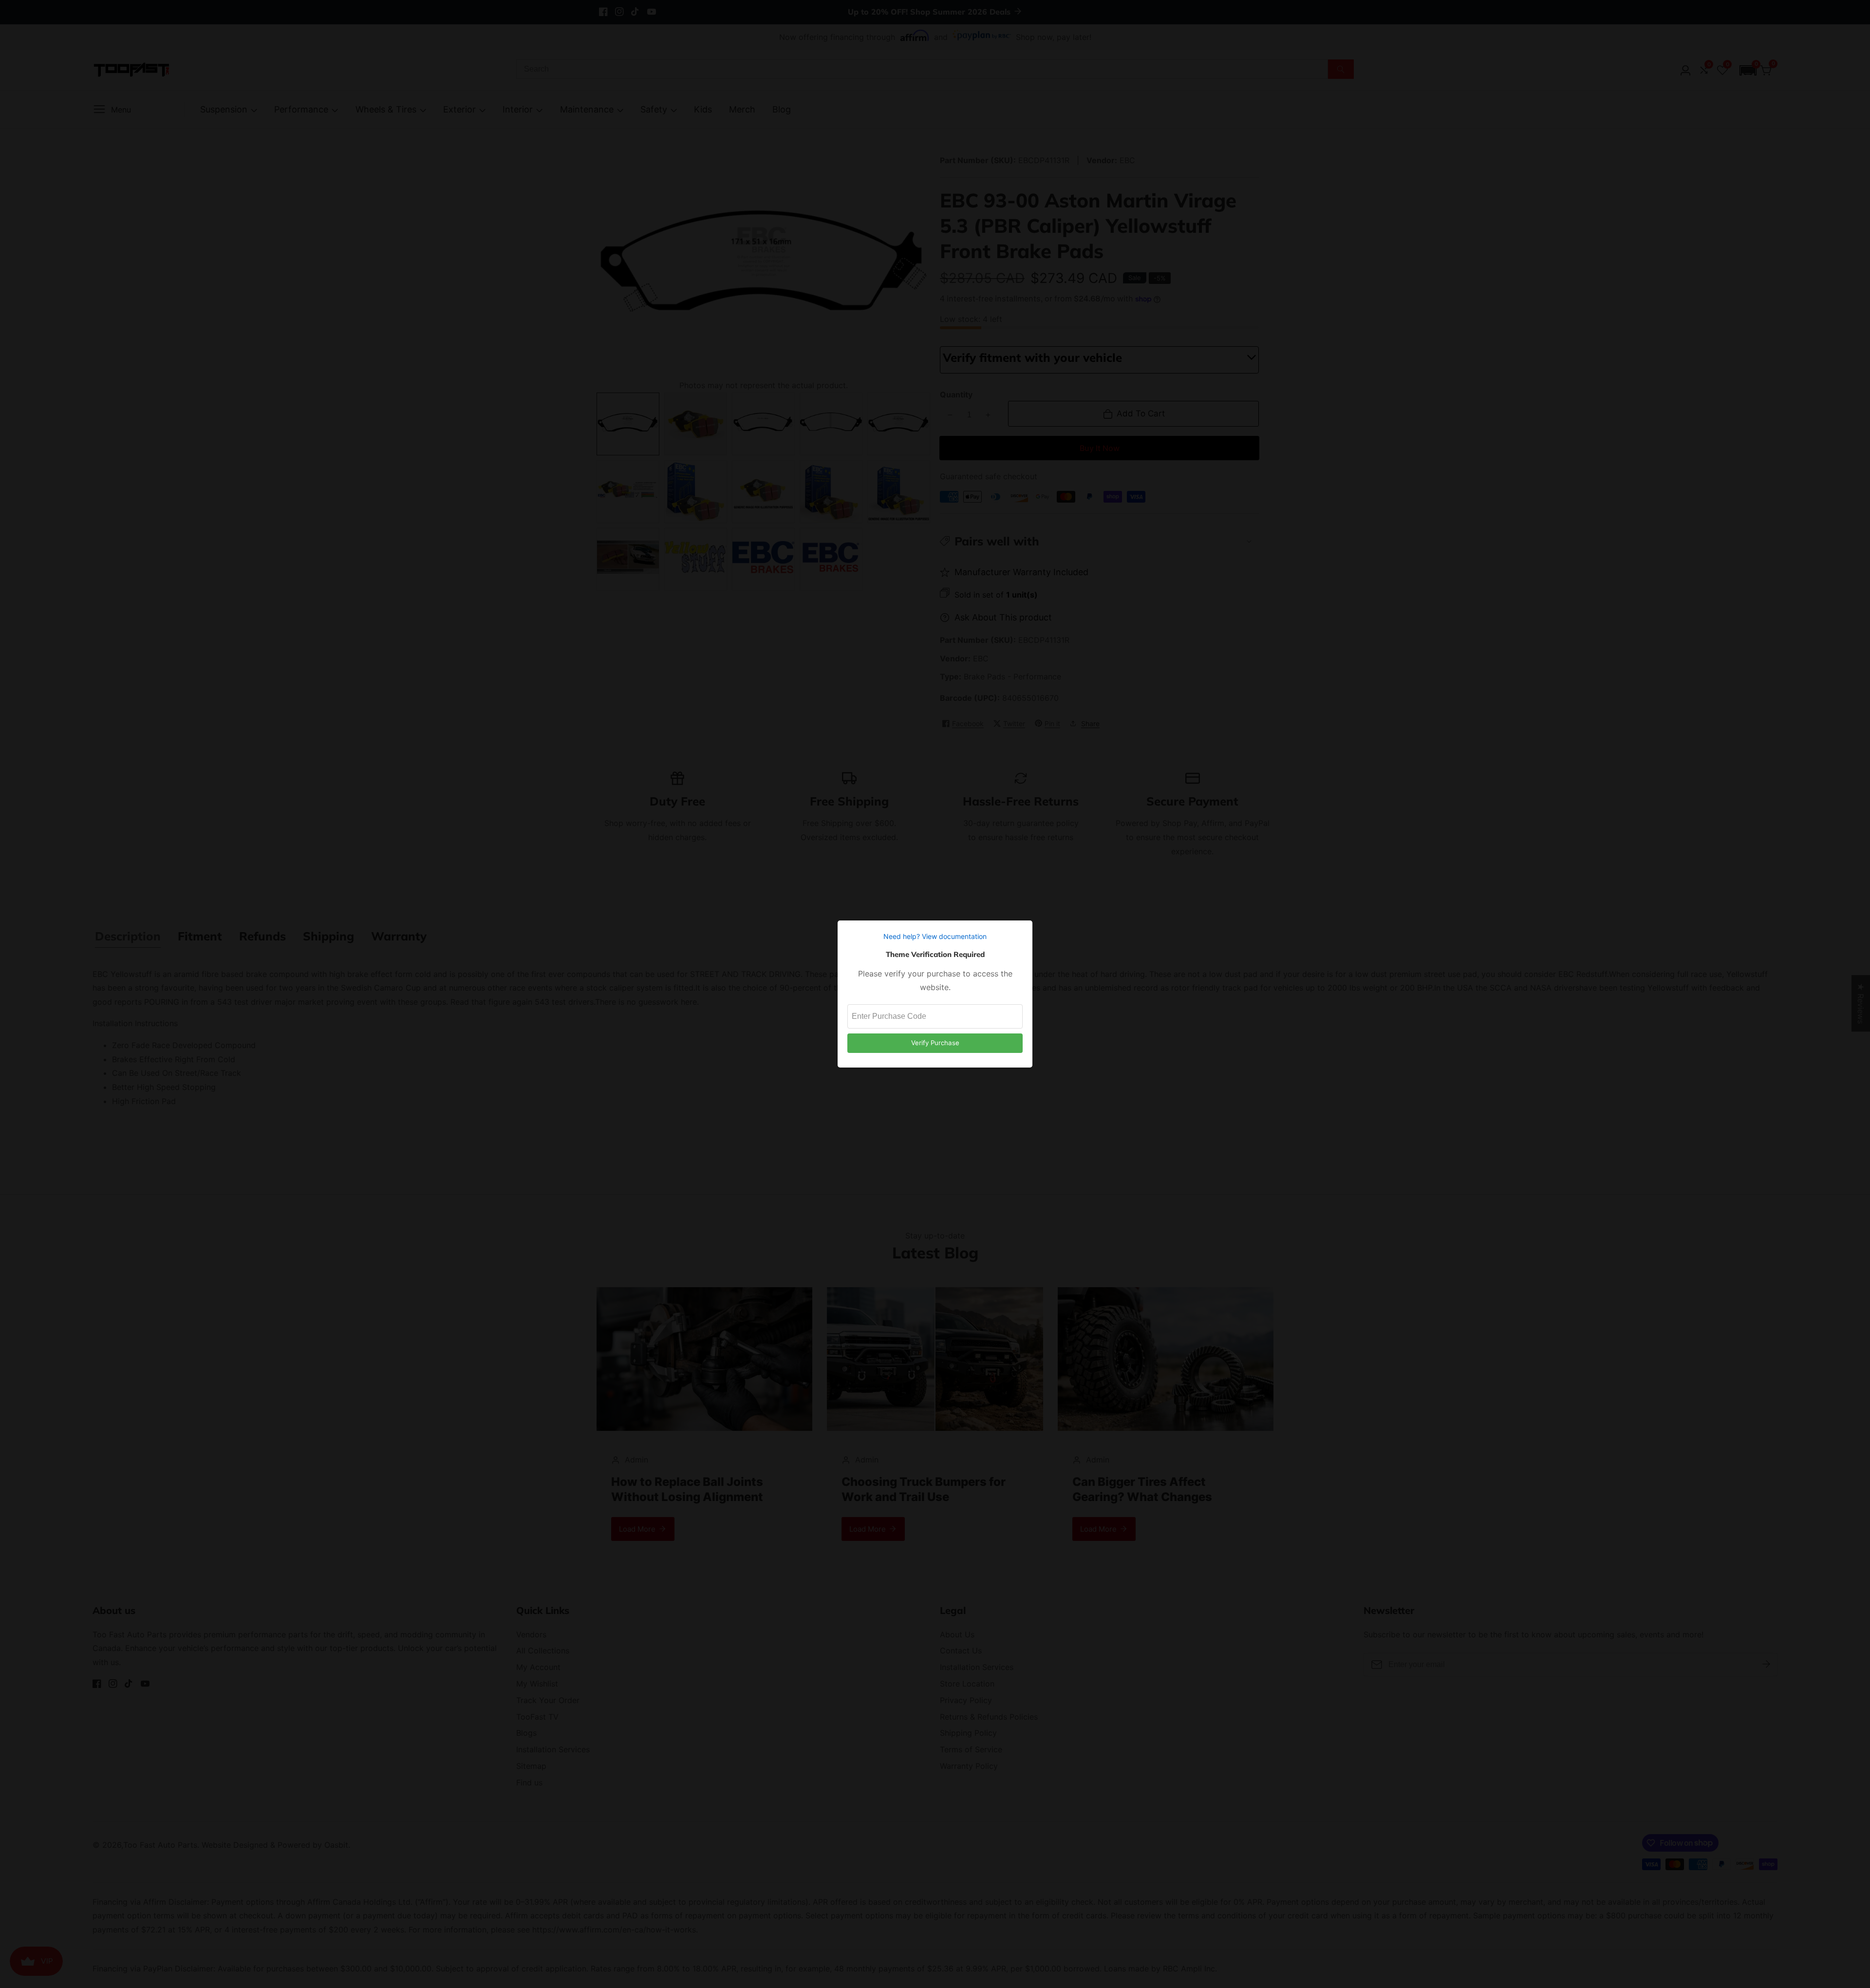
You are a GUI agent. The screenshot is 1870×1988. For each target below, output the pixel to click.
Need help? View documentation (935, 936)
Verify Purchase (935, 1043)
